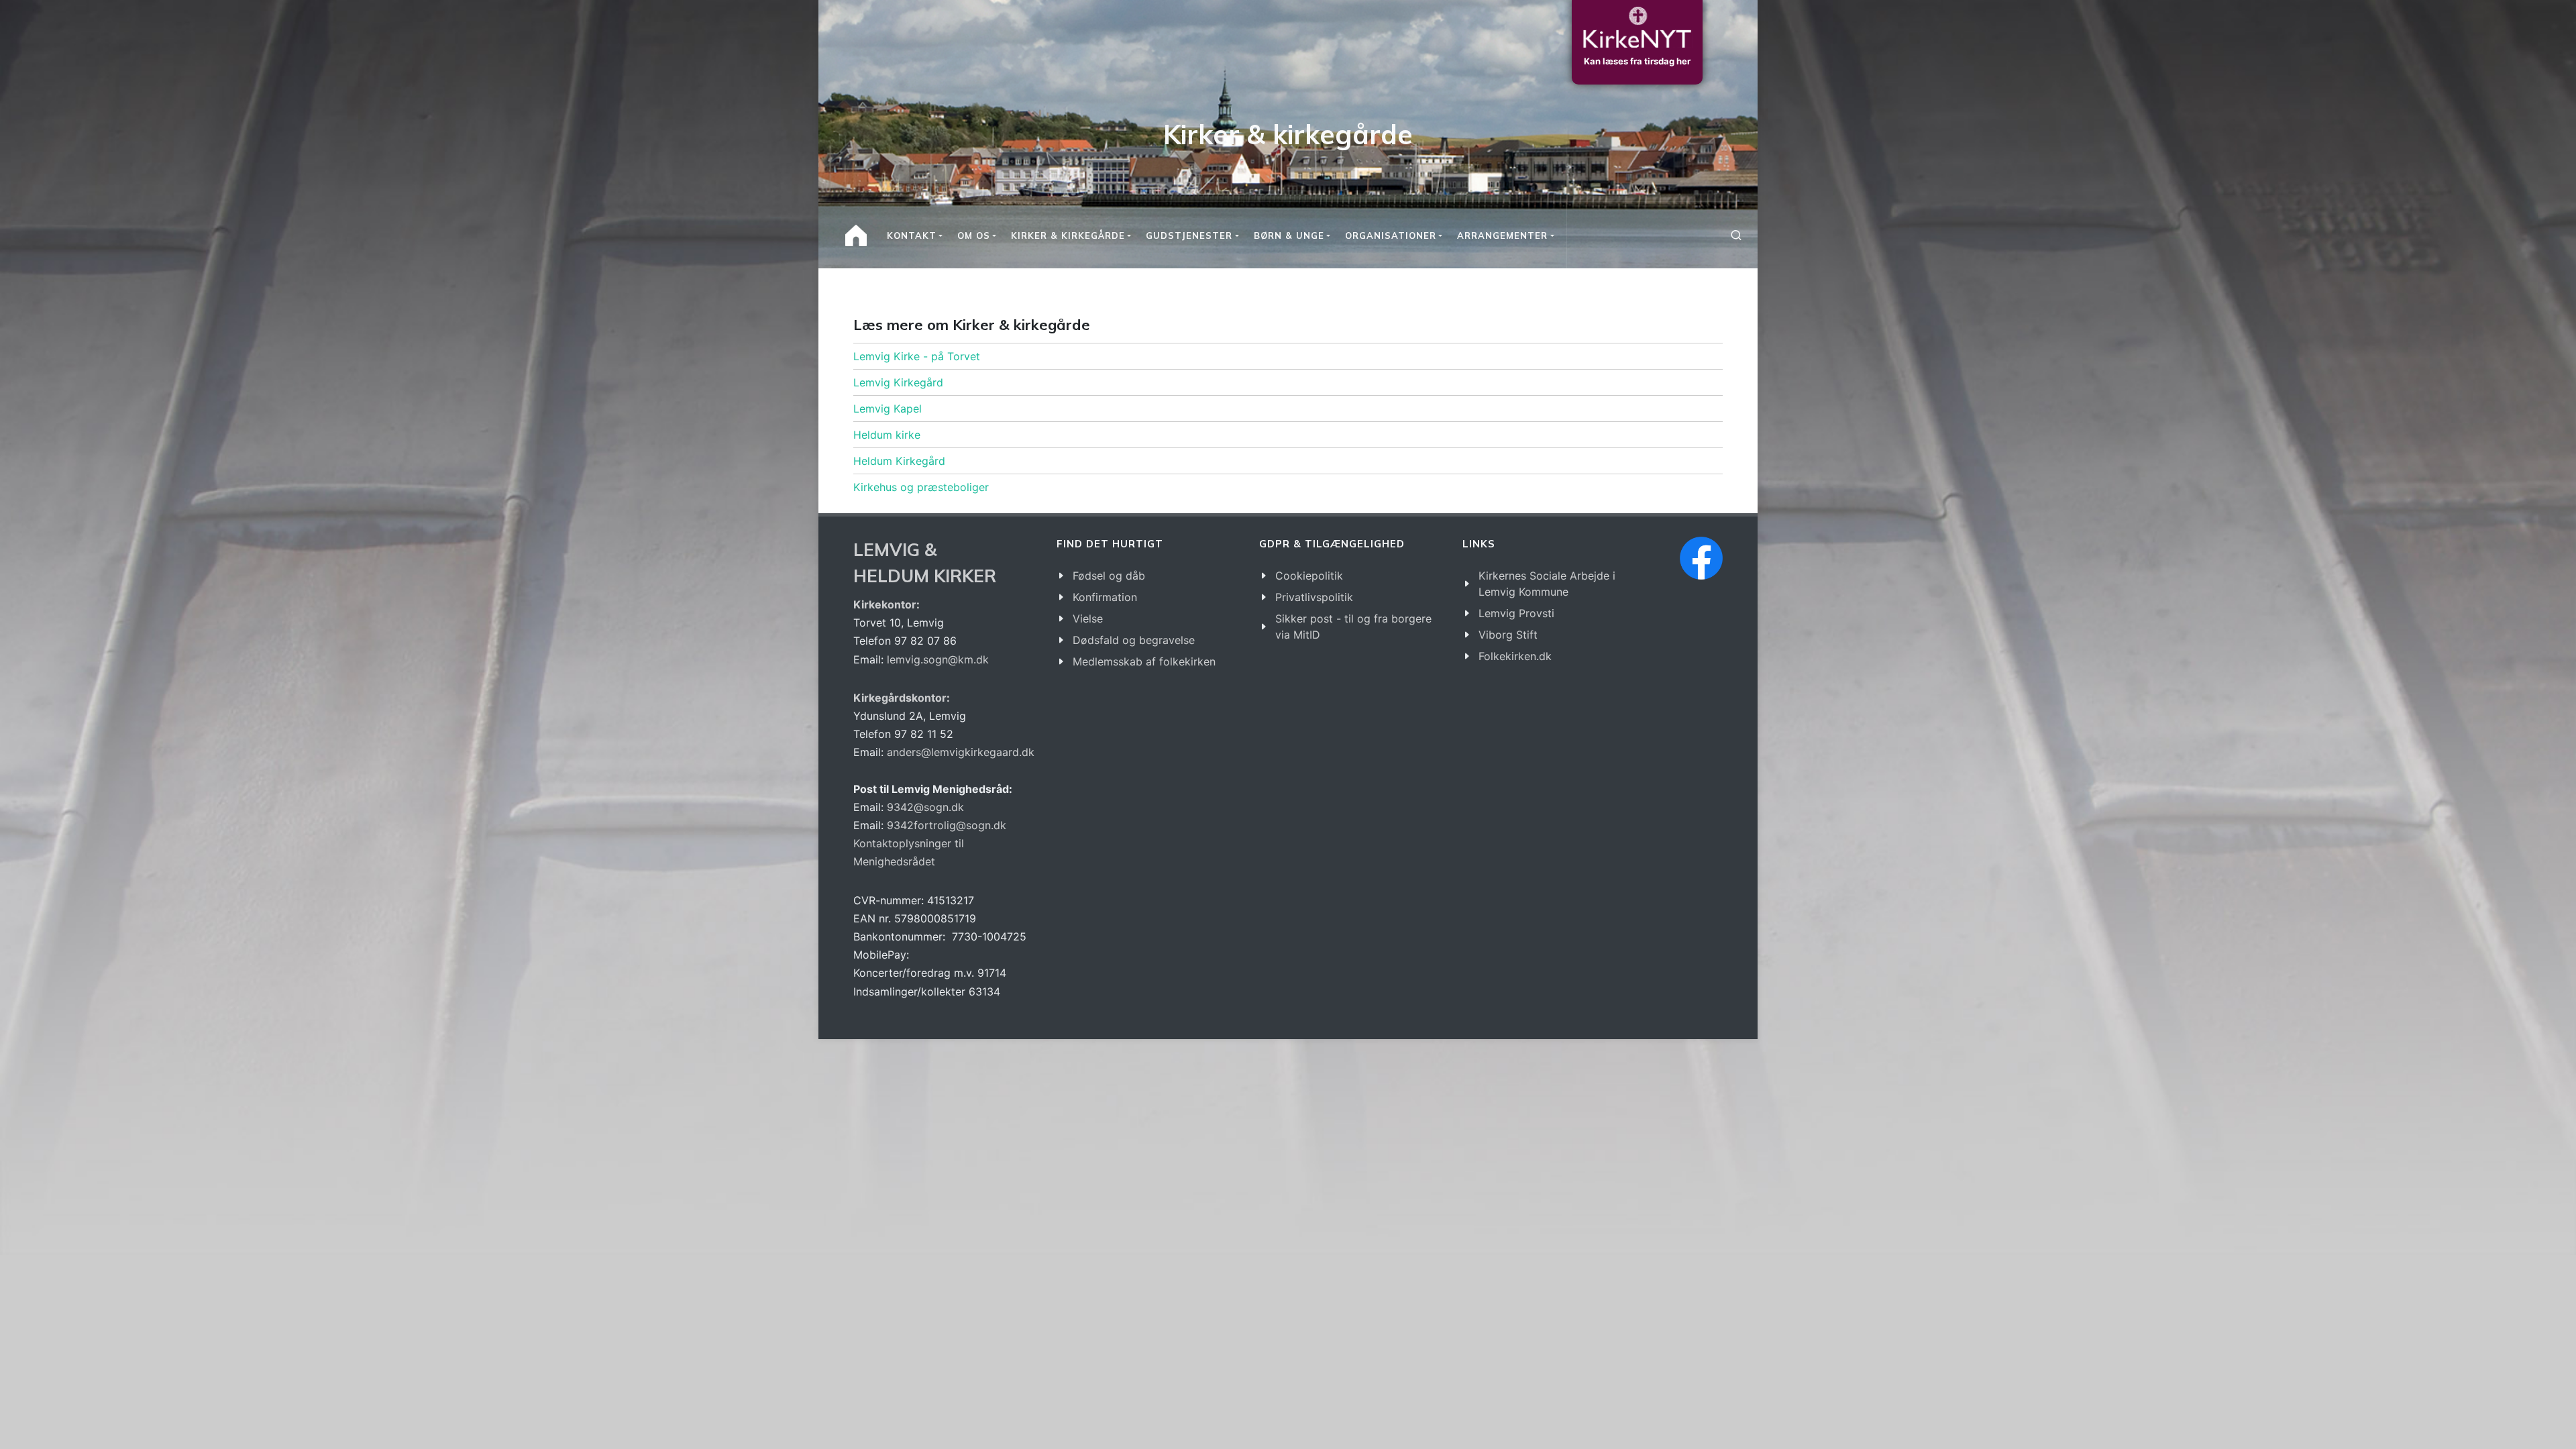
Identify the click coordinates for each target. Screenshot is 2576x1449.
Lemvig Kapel (888, 409)
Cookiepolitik (1309, 576)
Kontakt (912, 235)
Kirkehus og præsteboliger (921, 487)
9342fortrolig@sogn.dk (947, 825)
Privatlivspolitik (1314, 597)
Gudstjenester (1189, 235)
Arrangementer (1502, 235)
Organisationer (1391, 235)
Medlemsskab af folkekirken (1144, 661)
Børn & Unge (1289, 235)
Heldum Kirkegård (899, 461)
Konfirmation (1105, 597)
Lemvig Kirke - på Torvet (917, 356)
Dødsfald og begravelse (1134, 640)
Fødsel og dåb (1109, 576)
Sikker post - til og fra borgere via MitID (1353, 627)
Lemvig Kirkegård (898, 382)
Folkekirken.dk (1515, 656)
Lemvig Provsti (1516, 613)
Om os (974, 235)
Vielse (1088, 619)
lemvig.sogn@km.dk (938, 659)
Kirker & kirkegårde (1068, 235)
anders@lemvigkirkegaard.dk (959, 752)
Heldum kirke (887, 435)
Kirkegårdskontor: (902, 698)
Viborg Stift (1508, 635)
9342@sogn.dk (925, 807)
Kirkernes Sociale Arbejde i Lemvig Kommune (1547, 584)
